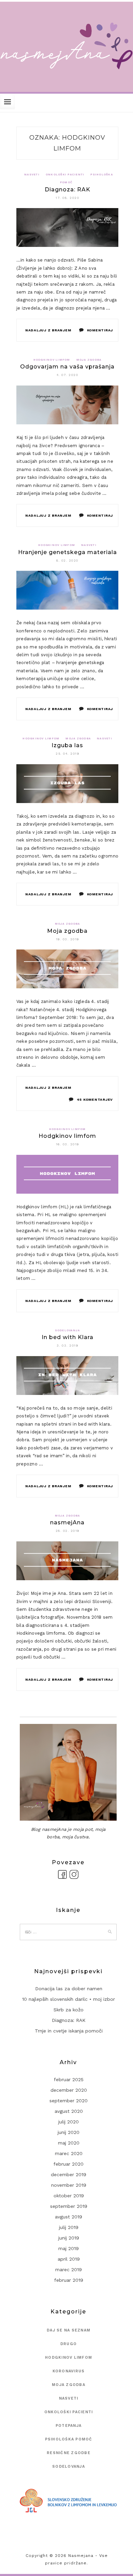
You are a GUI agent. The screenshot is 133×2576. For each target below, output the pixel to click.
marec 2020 (69, 2153)
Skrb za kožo (69, 2010)
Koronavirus (69, 2371)
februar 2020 (69, 2164)
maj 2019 (69, 2248)
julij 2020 (69, 2122)
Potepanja (69, 2426)
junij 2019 (69, 2238)
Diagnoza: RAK (68, 190)
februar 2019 (69, 2280)
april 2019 (69, 2259)
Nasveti (32, 175)
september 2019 (69, 2206)
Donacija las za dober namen (69, 1989)
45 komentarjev (95, 1099)
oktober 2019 (69, 2196)
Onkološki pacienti (65, 175)
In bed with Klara (68, 1337)
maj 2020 (69, 2143)
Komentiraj (100, 330)
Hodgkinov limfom (52, 360)
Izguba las (67, 745)
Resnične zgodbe (69, 2453)
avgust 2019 (69, 2217)
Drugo (69, 2344)
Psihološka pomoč (69, 2439)
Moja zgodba (89, 360)
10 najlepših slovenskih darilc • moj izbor (69, 1999)
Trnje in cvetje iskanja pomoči (69, 2031)
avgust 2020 (69, 2111)
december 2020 (69, 2090)
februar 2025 (69, 2079)
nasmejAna (67, 1522)
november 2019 (69, 2185)
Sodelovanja (68, 1330)
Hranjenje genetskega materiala (68, 552)
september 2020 (69, 2101)
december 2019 (69, 2174)
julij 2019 (69, 2227)
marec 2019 (69, 2269)
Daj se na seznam (69, 2330)
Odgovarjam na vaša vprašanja (67, 367)
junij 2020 (69, 2132)
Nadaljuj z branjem (48, 330)
